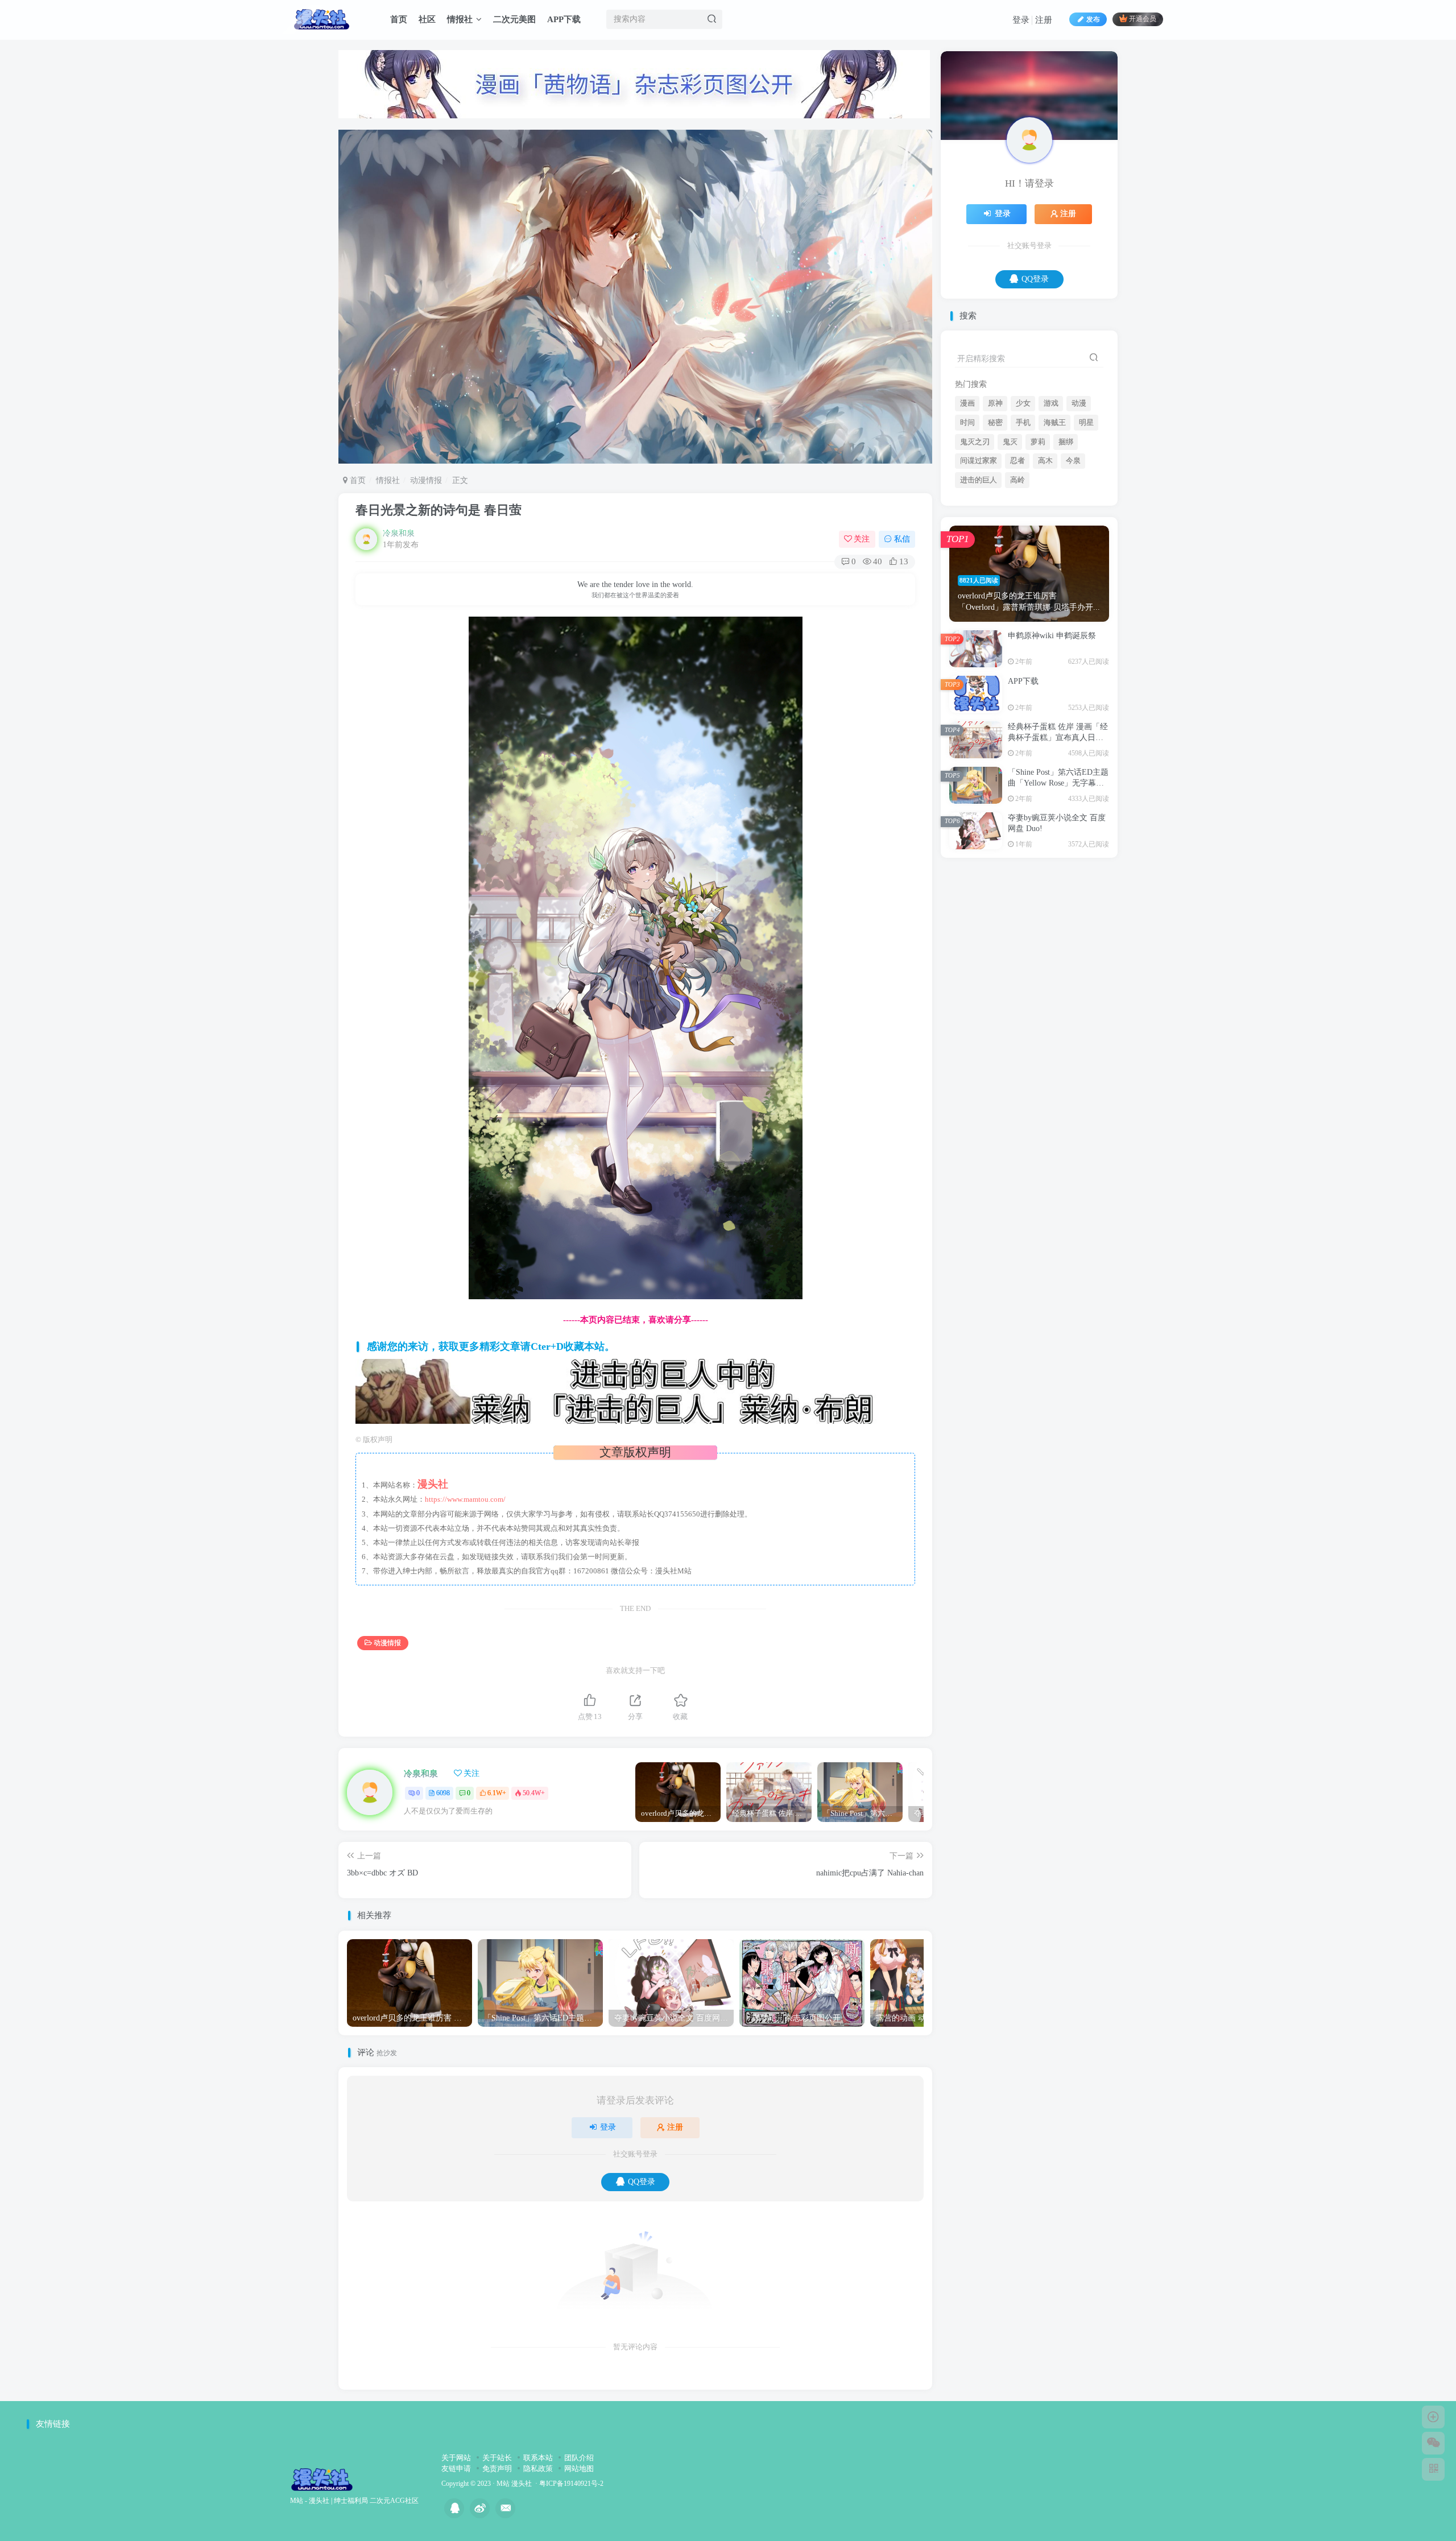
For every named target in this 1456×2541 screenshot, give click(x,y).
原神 (995, 516)
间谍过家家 (979, 573)
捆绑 (1066, 555)
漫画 (967, 516)
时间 (967, 535)
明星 (1086, 535)
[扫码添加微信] (1433, 2443)
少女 (1023, 516)
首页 (399, 19)
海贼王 (1055, 535)
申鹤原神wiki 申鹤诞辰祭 (1052, 748)
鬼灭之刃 (975, 555)
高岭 (1017, 593)
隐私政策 (538, 2468)
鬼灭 (1010, 555)
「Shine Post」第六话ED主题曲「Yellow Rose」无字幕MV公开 (1058, 896)
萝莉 (1038, 555)
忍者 (1017, 573)
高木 (1045, 573)
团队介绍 (579, 2458)
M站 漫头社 (514, 2484)
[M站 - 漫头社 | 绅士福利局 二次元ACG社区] (322, 2479)
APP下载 (564, 19)
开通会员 (1143, 19)
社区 (427, 19)
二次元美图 (514, 19)
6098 (443, 1793)
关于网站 (456, 2458)
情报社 (460, 19)
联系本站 (538, 2458)
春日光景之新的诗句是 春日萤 (439, 510)
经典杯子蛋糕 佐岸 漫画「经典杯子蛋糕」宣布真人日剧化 (1058, 850)
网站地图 (579, 2468)
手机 (1023, 535)
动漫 (1079, 516)
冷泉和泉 (399, 533)
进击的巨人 (979, 593)
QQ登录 (642, 2182)
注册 (1044, 20)
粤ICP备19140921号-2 (571, 2484)
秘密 (995, 535)
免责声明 (497, 2468)
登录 (1021, 20)
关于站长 (497, 2458)
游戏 (1051, 516)
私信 (902, 539)
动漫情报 (426, 480)
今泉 (1073, 573)
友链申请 (456, 2468)
